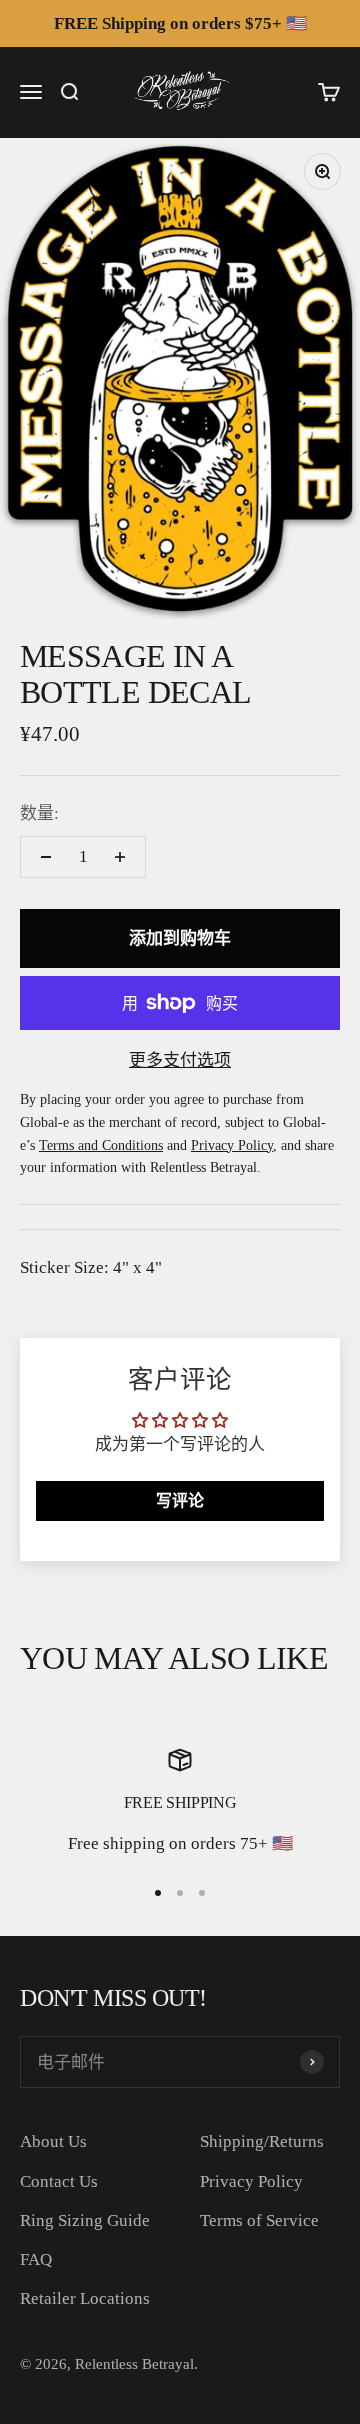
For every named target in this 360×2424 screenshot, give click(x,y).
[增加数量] (120, 857)
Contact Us (59, 2181)
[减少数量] (46, 857)
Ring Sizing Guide (85, 2220)
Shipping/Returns (262, 2141)
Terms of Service (259, 2220)
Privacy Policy (251, 2181)
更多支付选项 (180, 1060)
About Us (53, 2141)
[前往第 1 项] (158, 1893)
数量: (39, 813)
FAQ (36, 2259)
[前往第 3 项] (202, 1893)
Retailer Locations (85, 2298)
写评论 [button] (180, 1500)
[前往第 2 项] (180, 1893)
